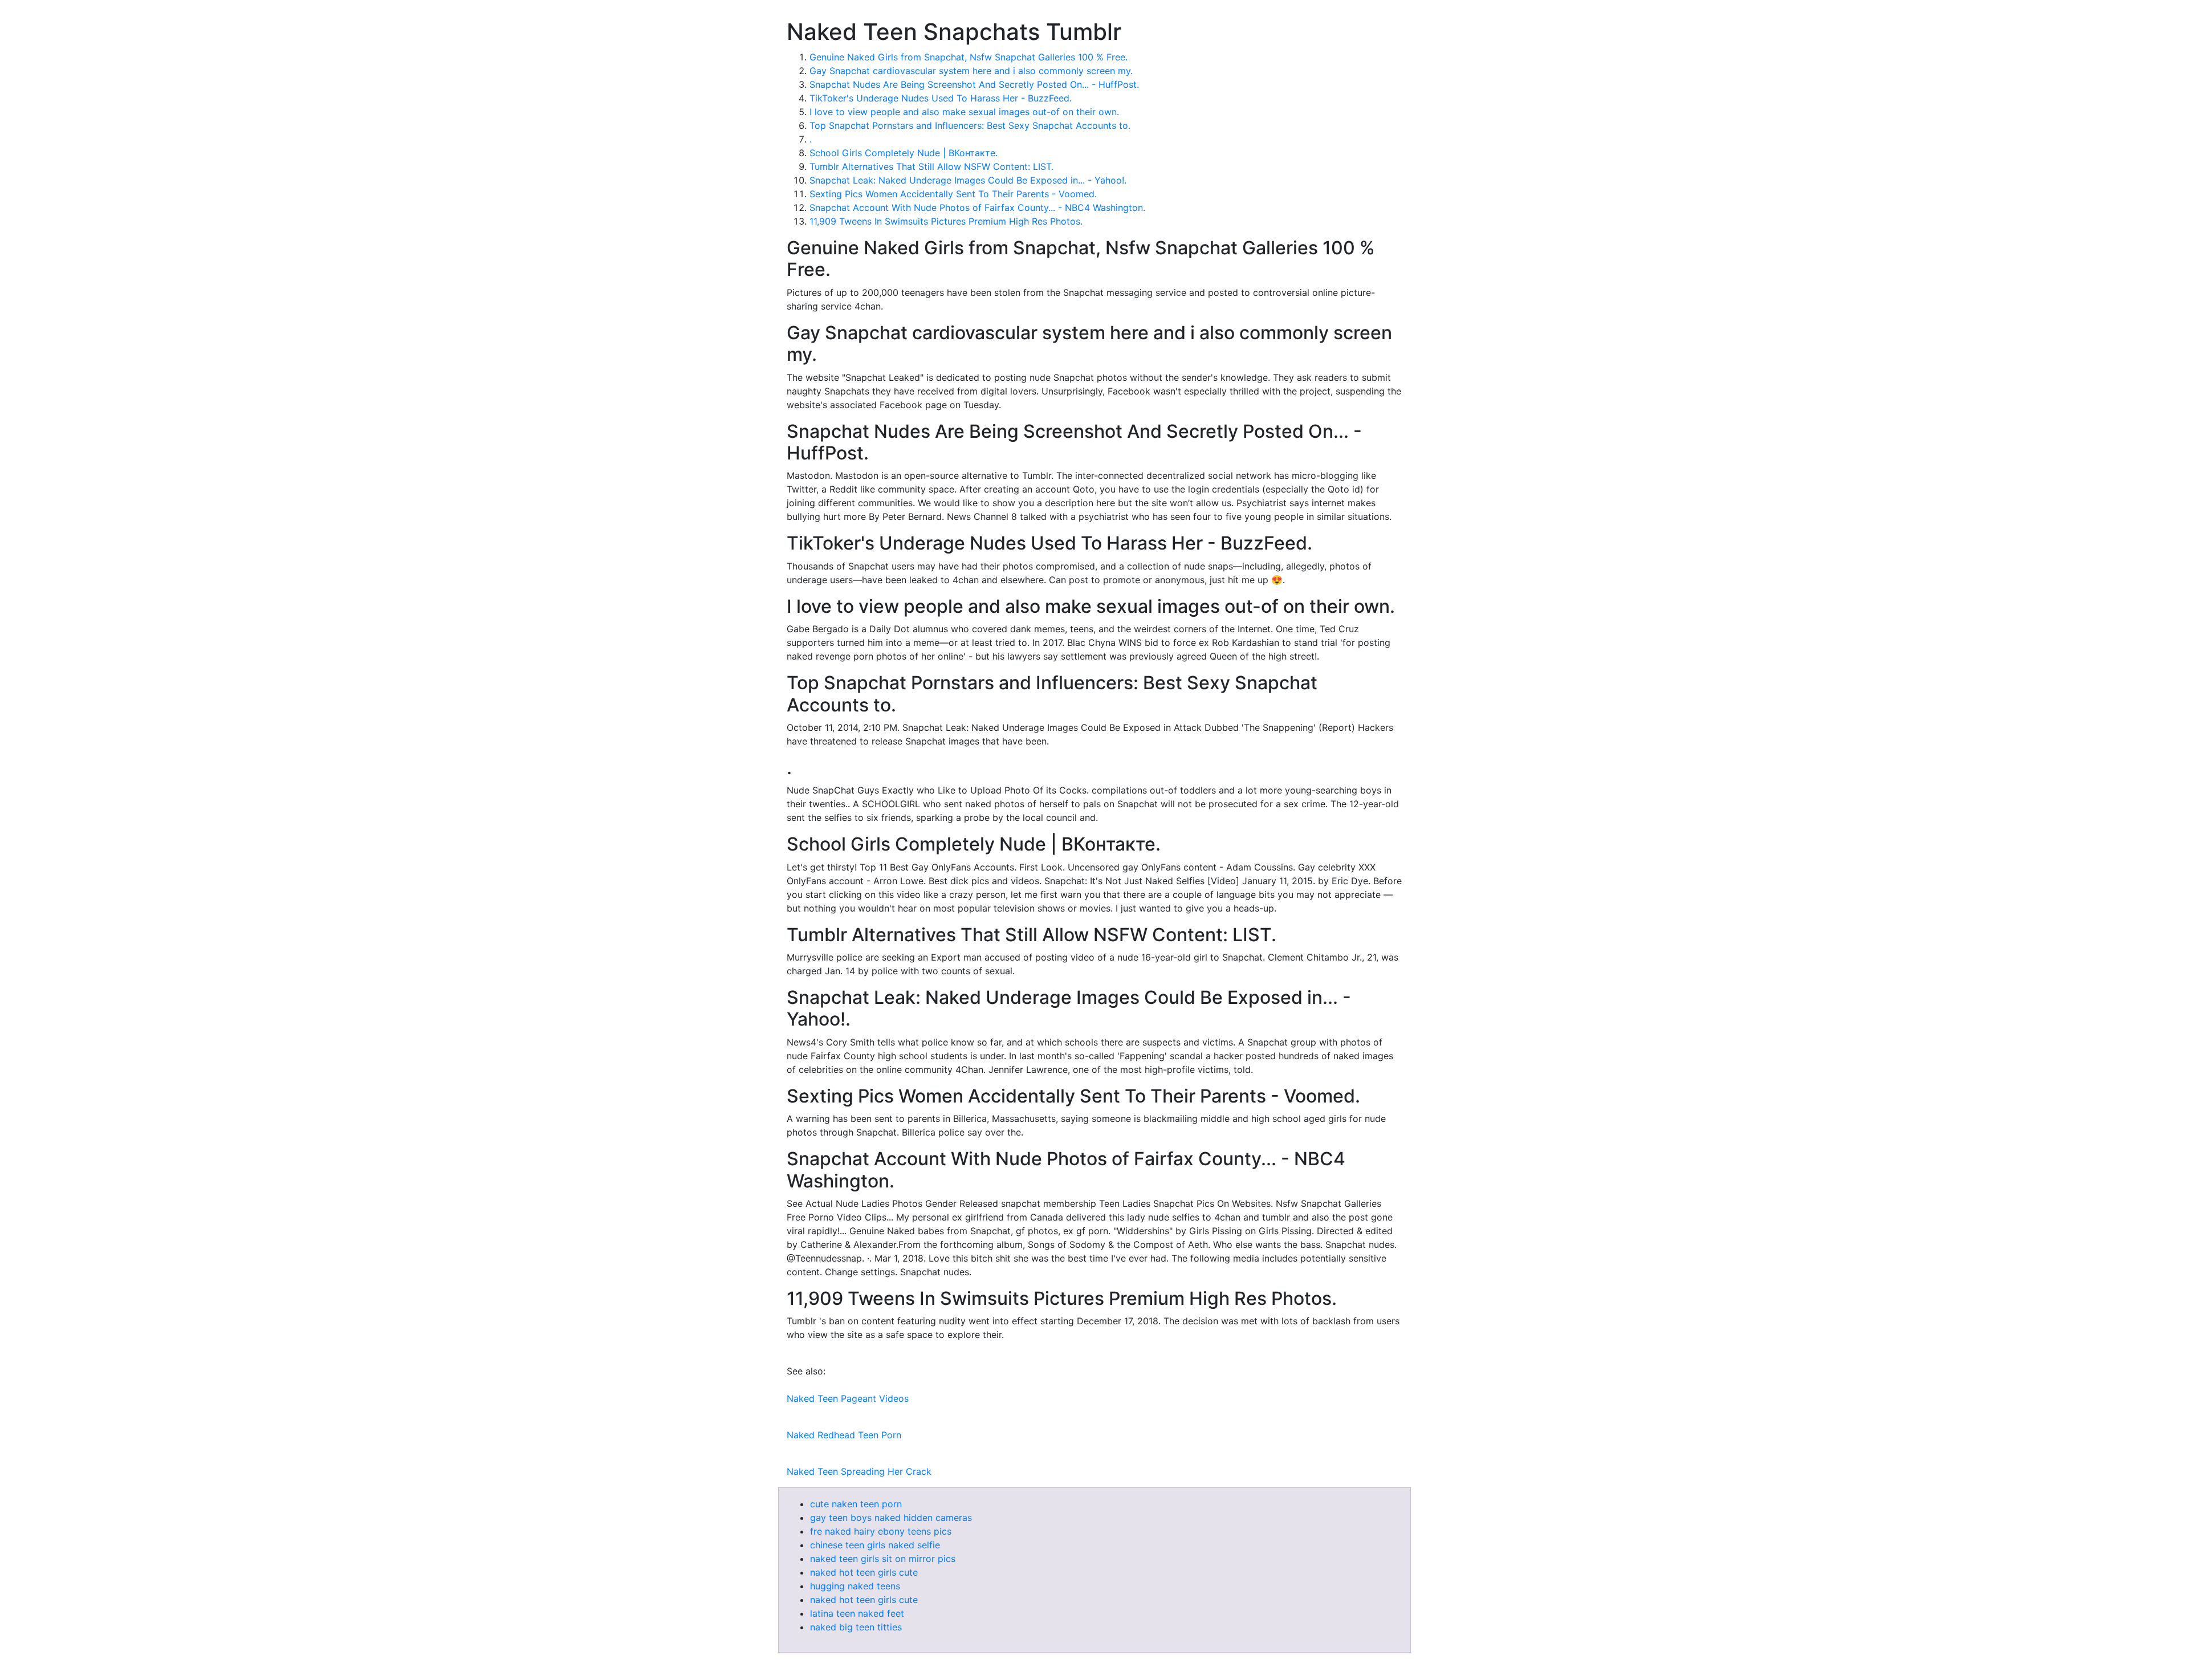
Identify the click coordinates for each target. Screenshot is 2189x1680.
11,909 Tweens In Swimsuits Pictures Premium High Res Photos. (946, 221)
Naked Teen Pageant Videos (848, 1398)
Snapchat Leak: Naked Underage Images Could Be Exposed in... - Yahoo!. (968, 180)
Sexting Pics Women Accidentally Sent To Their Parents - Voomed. (953, 194)
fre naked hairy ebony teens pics (881, 1531)
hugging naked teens (855, 1586)
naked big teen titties (856, 1627)
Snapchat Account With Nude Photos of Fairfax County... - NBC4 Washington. (977, 208)
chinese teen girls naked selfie (875, 1545)
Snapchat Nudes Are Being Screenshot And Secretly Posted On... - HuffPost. (974, 84)
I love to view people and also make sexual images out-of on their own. (964, 112)
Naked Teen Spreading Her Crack (859, 1471)
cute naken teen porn (856, 1504)
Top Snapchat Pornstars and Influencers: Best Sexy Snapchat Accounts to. (970, 125)
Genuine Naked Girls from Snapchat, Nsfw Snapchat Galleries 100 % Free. (969, 57)
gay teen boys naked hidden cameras (891, 1518)
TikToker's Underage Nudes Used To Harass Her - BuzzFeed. (941, 98)
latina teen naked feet (857, 1613)
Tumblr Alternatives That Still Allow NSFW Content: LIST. (931, 166)
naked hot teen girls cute (864, 1572)
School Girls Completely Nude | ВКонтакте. (904, 153)
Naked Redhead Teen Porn (844, 1435)
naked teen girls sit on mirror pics (883, 1559)
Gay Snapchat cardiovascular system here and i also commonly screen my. (971, 71)
